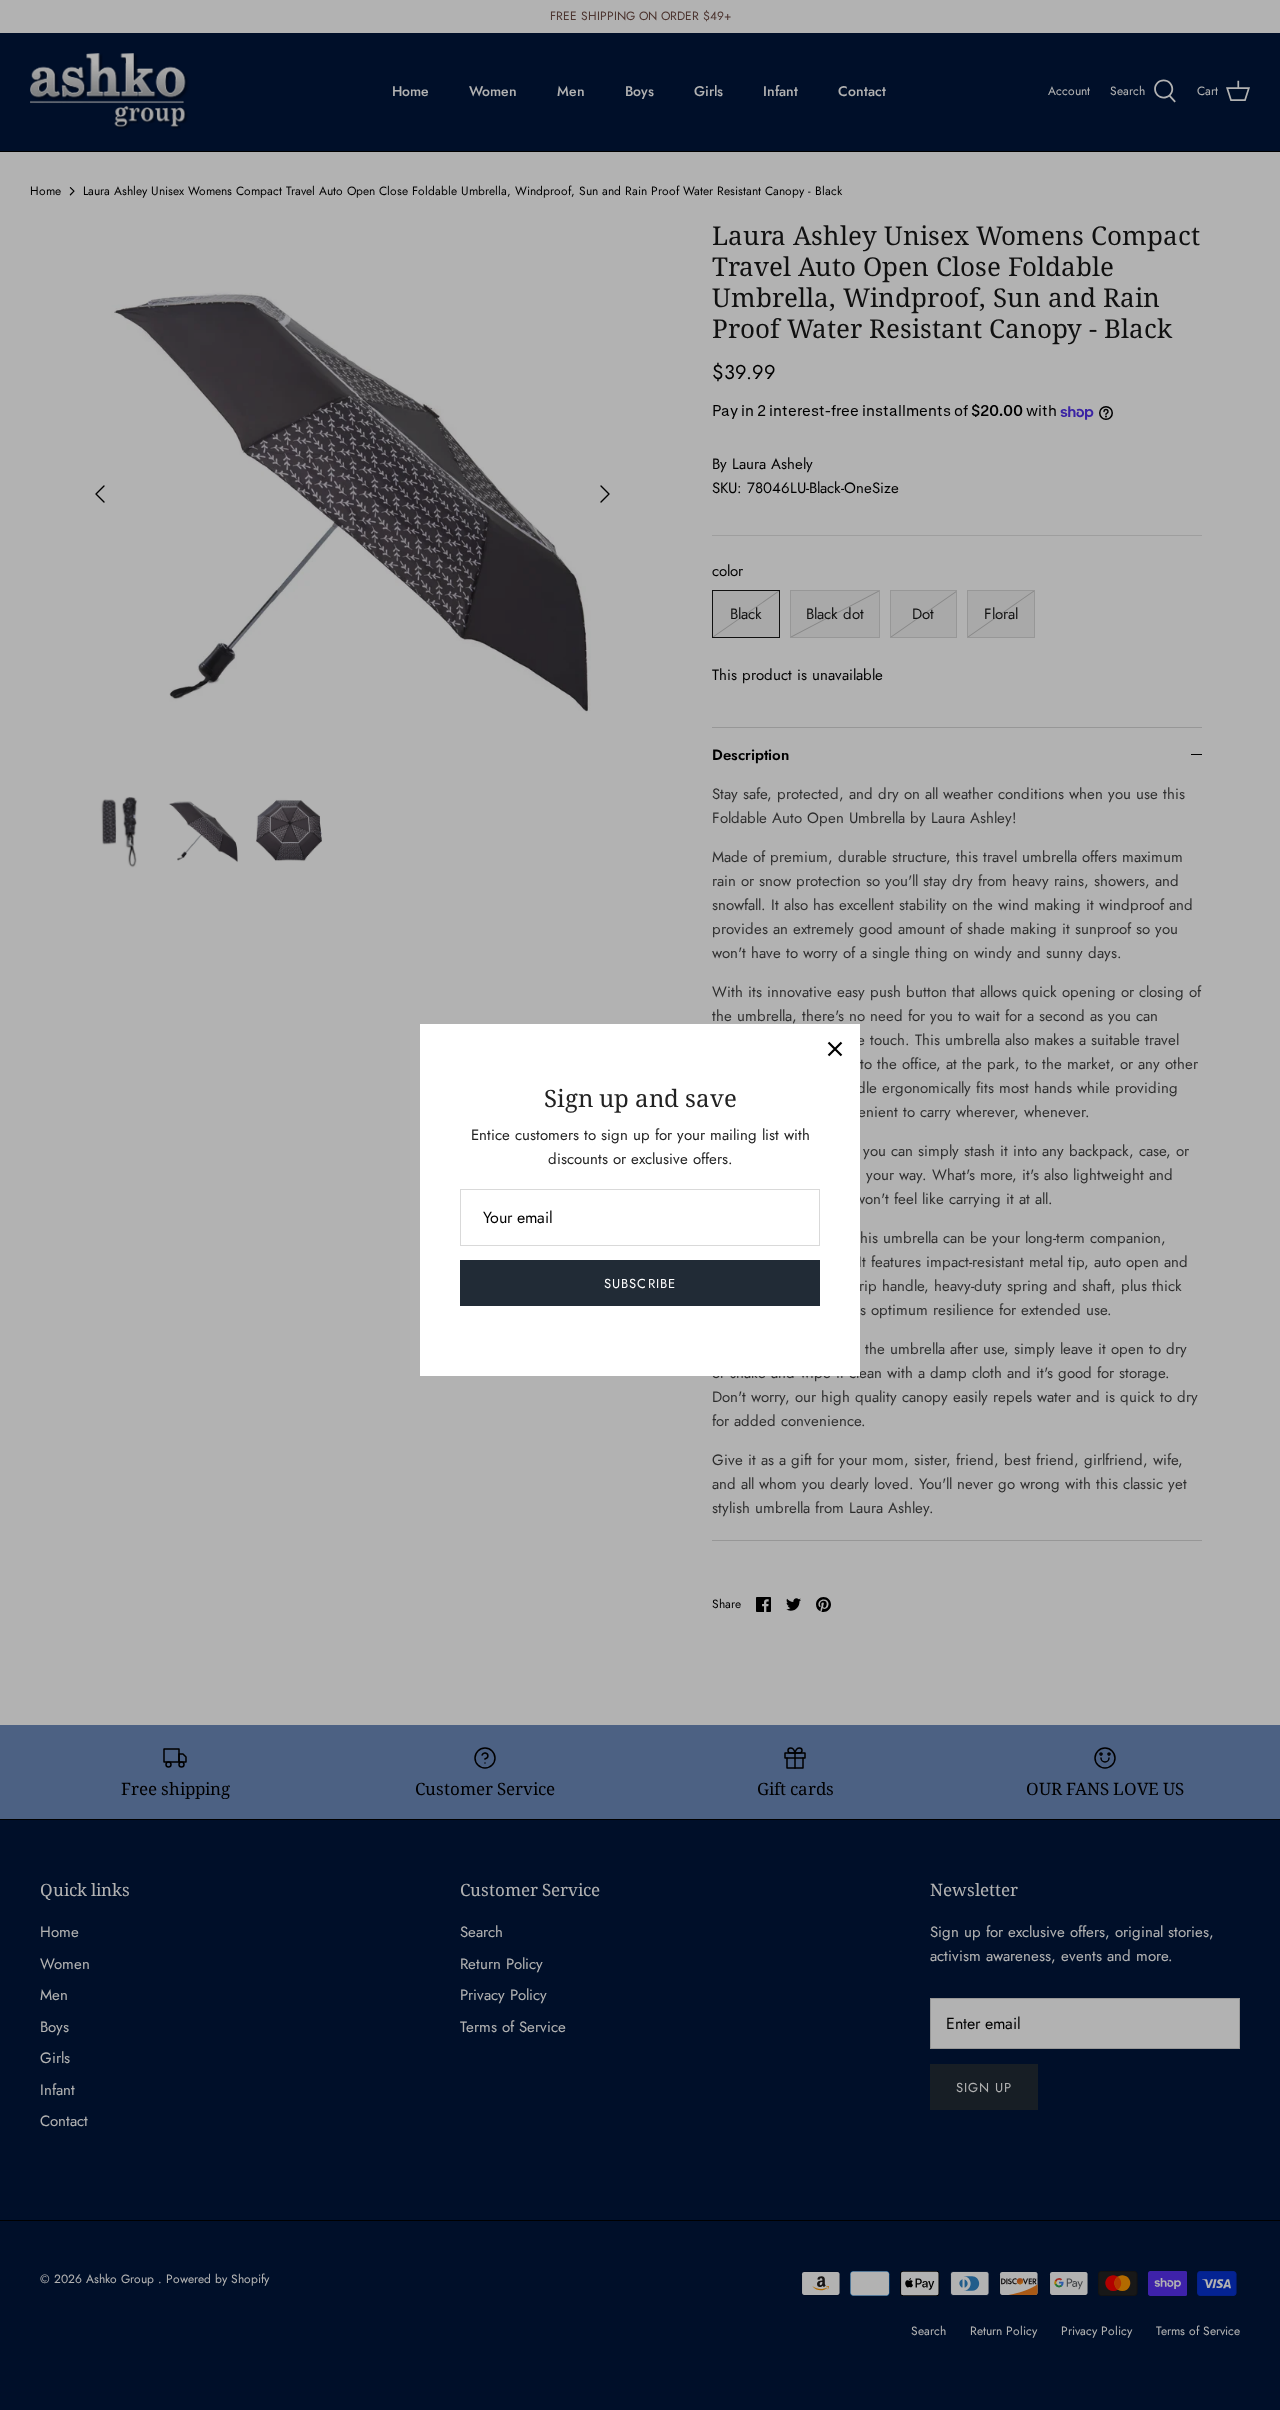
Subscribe (639, 1283)
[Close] (835, 1049)
